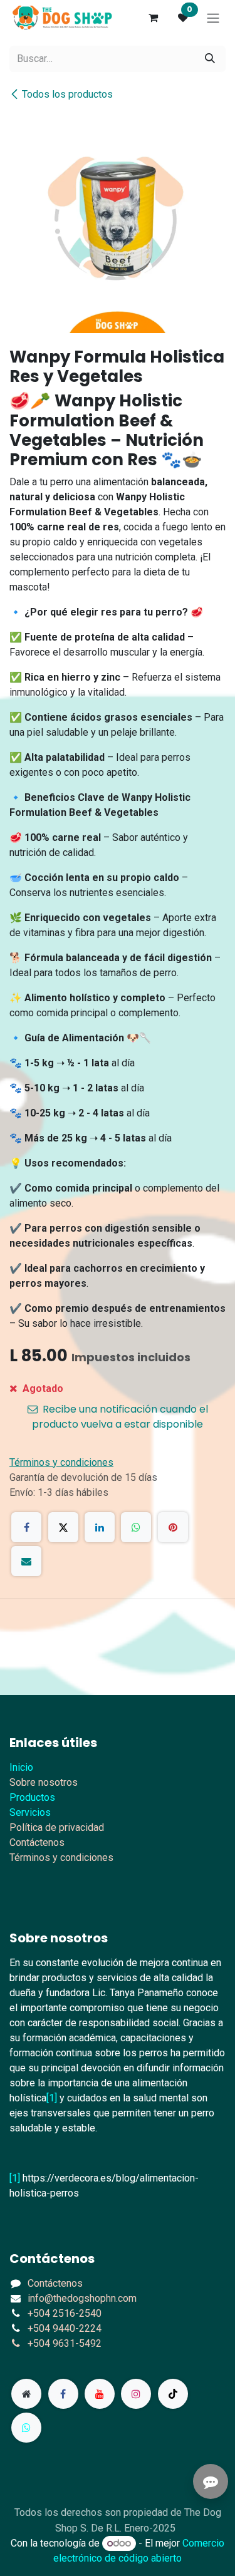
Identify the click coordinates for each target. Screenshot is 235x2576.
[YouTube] (100, 2394)
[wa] (26, 2428)
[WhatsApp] (136, 1527)
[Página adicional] (26, 2394)
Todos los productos (67, 94)
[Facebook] (26, 1527)
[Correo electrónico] (26, 1561)
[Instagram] (136, 2394)
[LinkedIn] (100, 1527)
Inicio (21, 1767)
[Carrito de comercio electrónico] (153, 18)
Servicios (30, 1812)
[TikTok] (173, 2394)
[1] (52, 2098)
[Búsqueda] (210, 59)
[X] (63, 1527)
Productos (32, 1797)
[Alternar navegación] (213, 18)
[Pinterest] (173, 1527)
